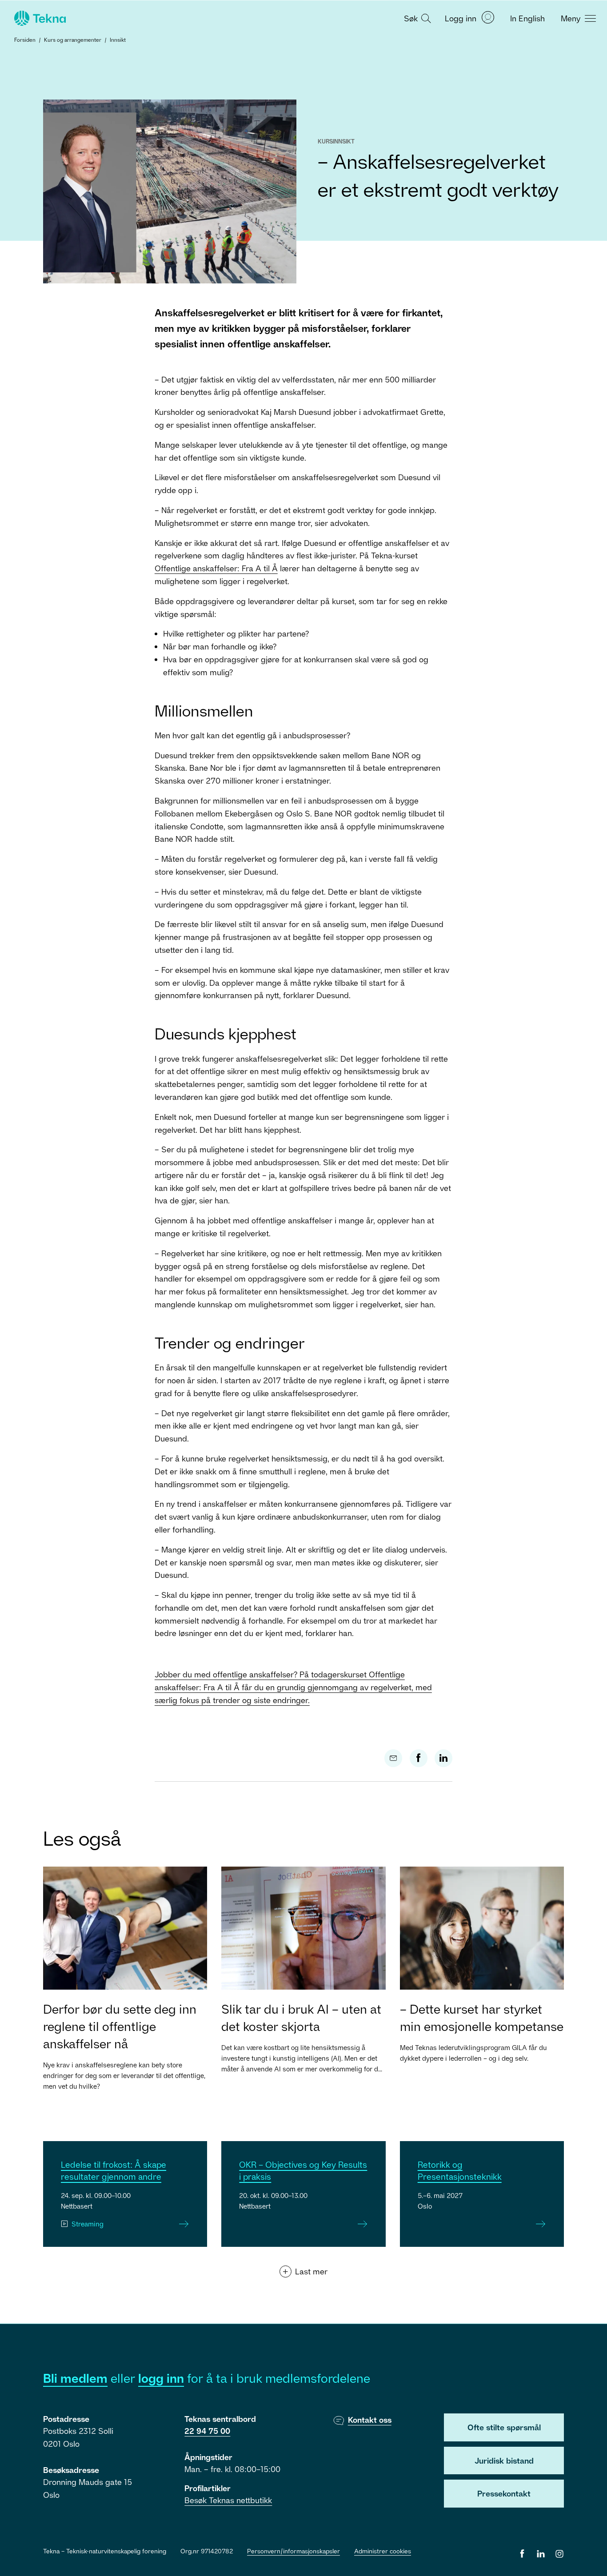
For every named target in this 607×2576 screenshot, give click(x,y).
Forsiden (25, 40)
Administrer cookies (383, 2551)
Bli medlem (75, 2378)
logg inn (161, 2378)
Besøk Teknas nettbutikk (228, 2500)
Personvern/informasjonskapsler (294, 2551)
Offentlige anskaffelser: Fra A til (216, 568)
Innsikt (118, 40)
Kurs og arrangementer (73, 40)
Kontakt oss (370, 2420)
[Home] (39, 18)
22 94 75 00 (207, 2431)
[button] (416, 18)
